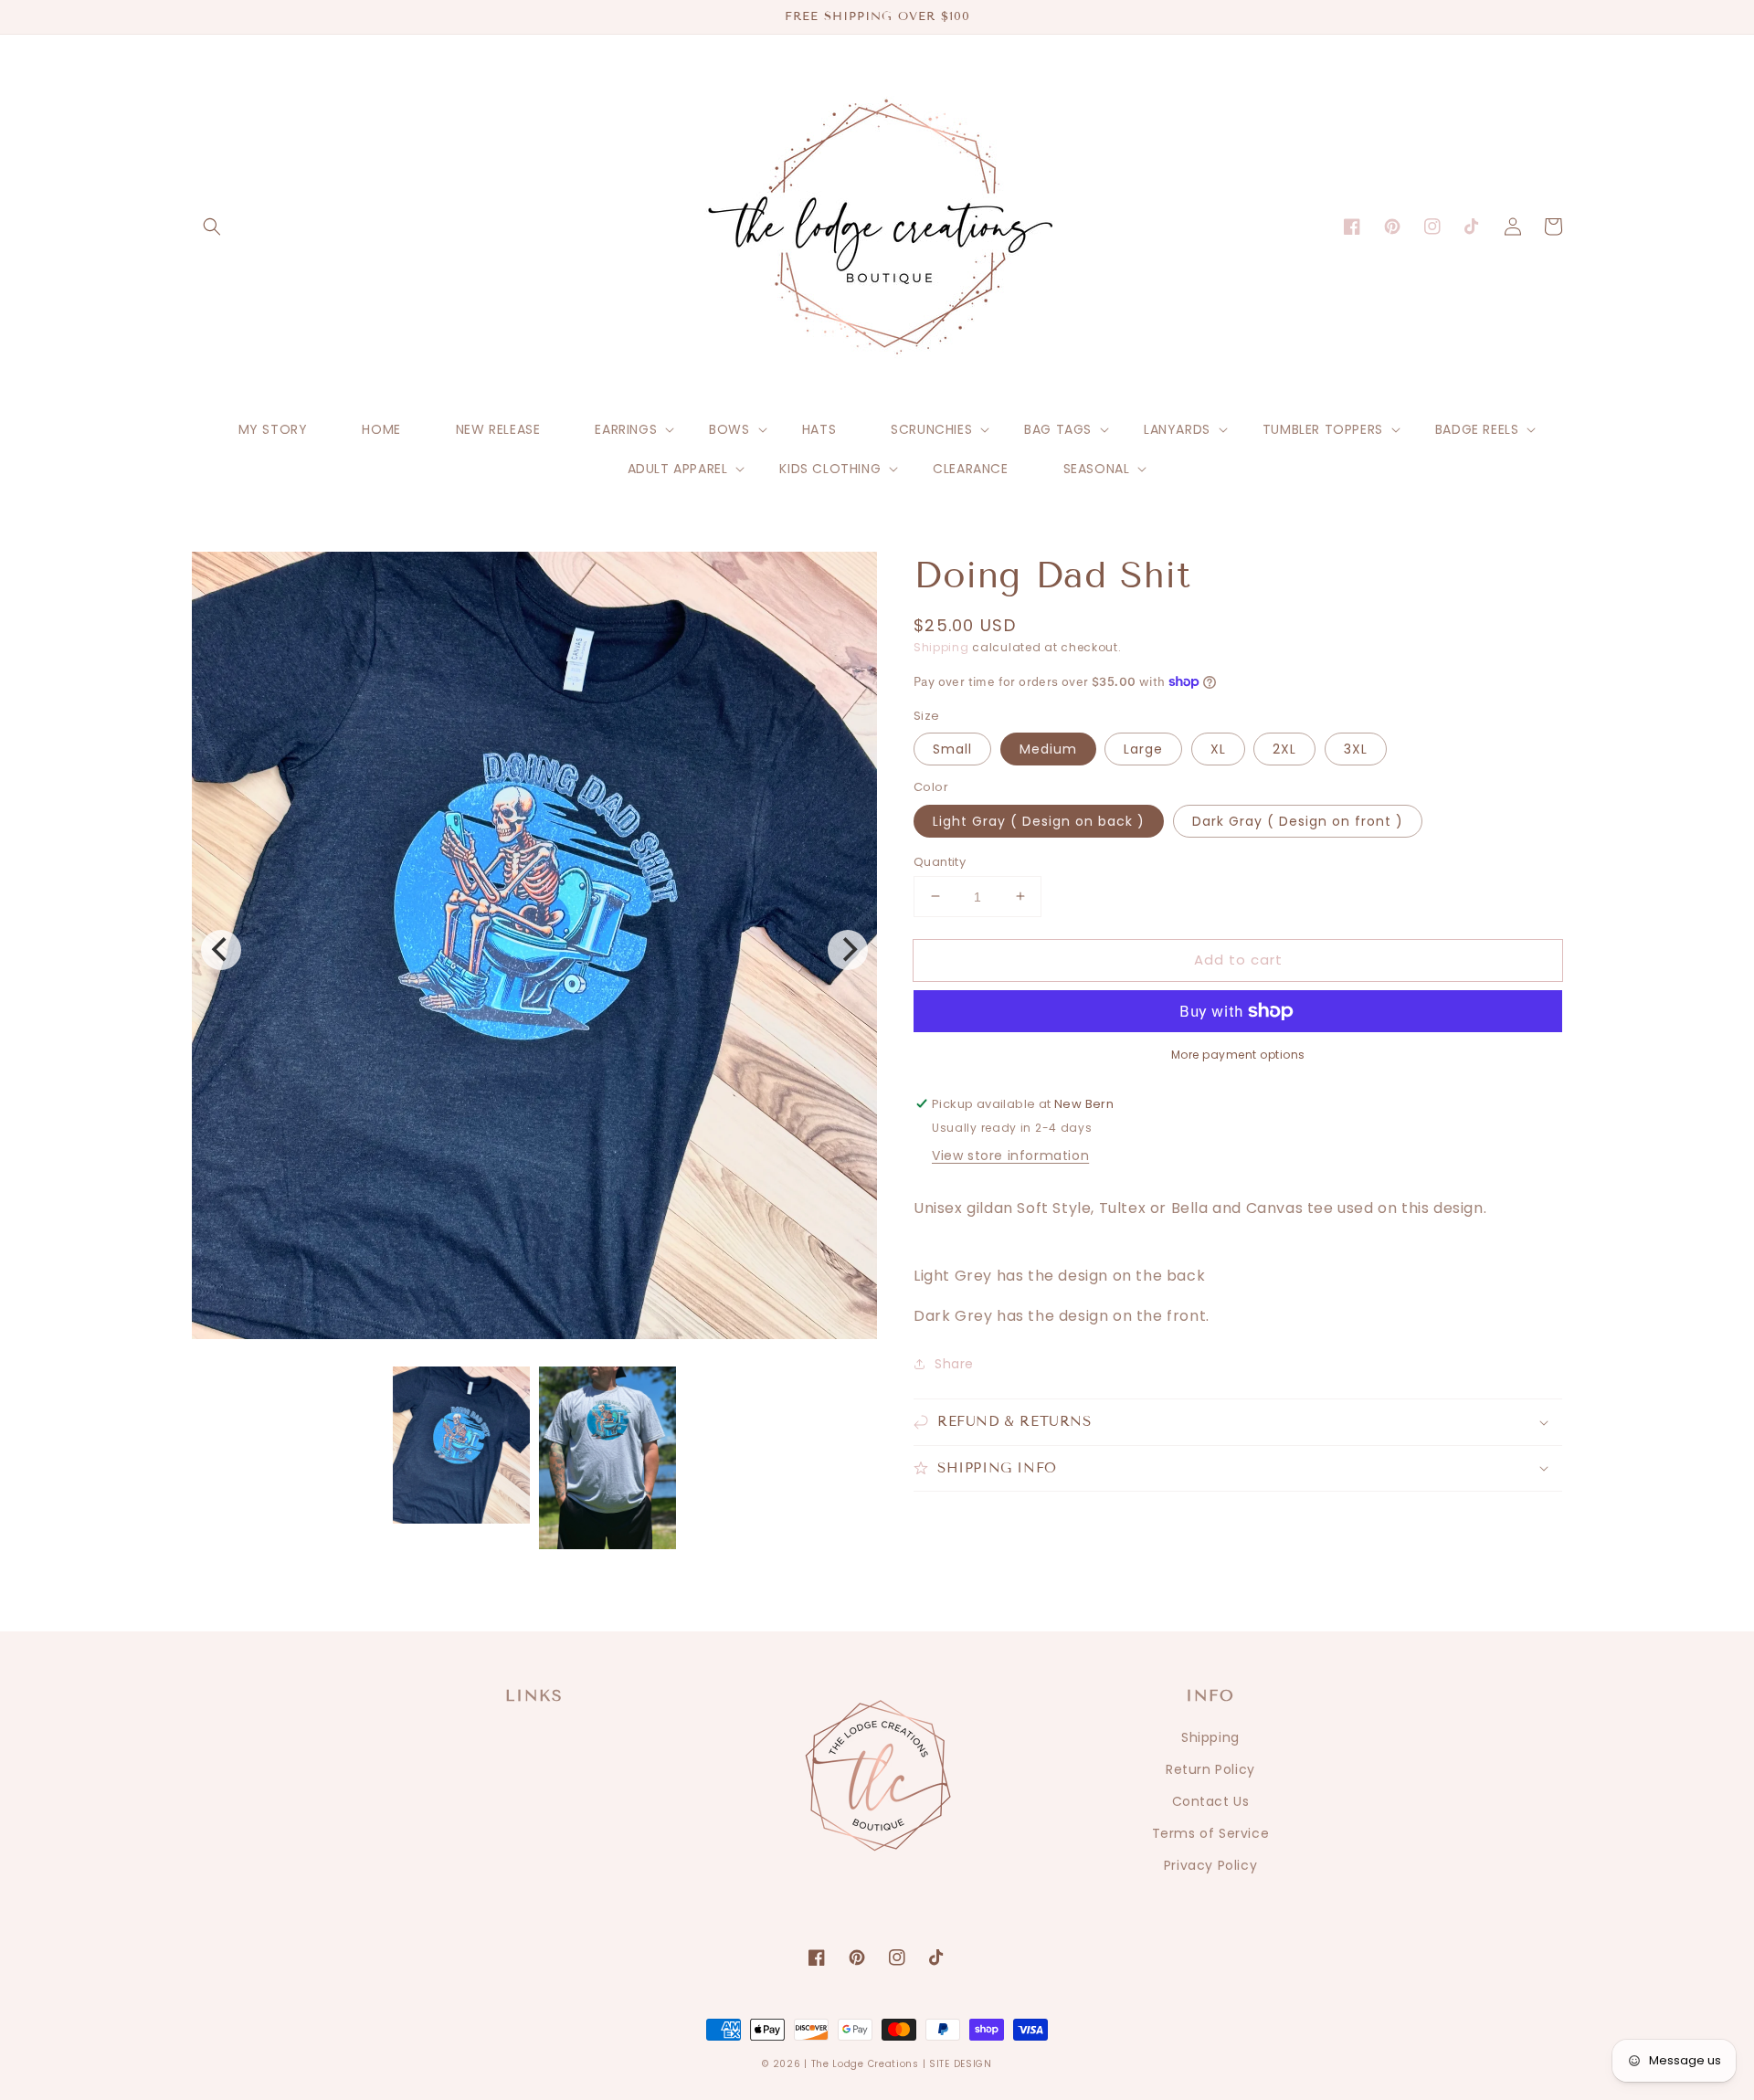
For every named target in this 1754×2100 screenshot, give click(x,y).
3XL (1356, 749)
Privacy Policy (1210, 1865)
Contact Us (1211, 1801)
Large (1143, 749)
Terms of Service (1211, 1833)
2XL (1284, 749)
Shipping (941, 647)
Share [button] (954, 1364)
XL (1218, 749)
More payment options (1238, 1055)
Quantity (940, 861)
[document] (534, 950)
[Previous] (221, 950)
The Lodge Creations (865, 2064)
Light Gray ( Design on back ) (1039, 820)
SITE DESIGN (961, 2064)
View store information (1010, 1156)
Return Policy (1210, 1769)
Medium (1048, 749)
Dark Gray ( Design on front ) (1298, 820)
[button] (212, 227)
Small (952, 749)
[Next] (848, 950)
